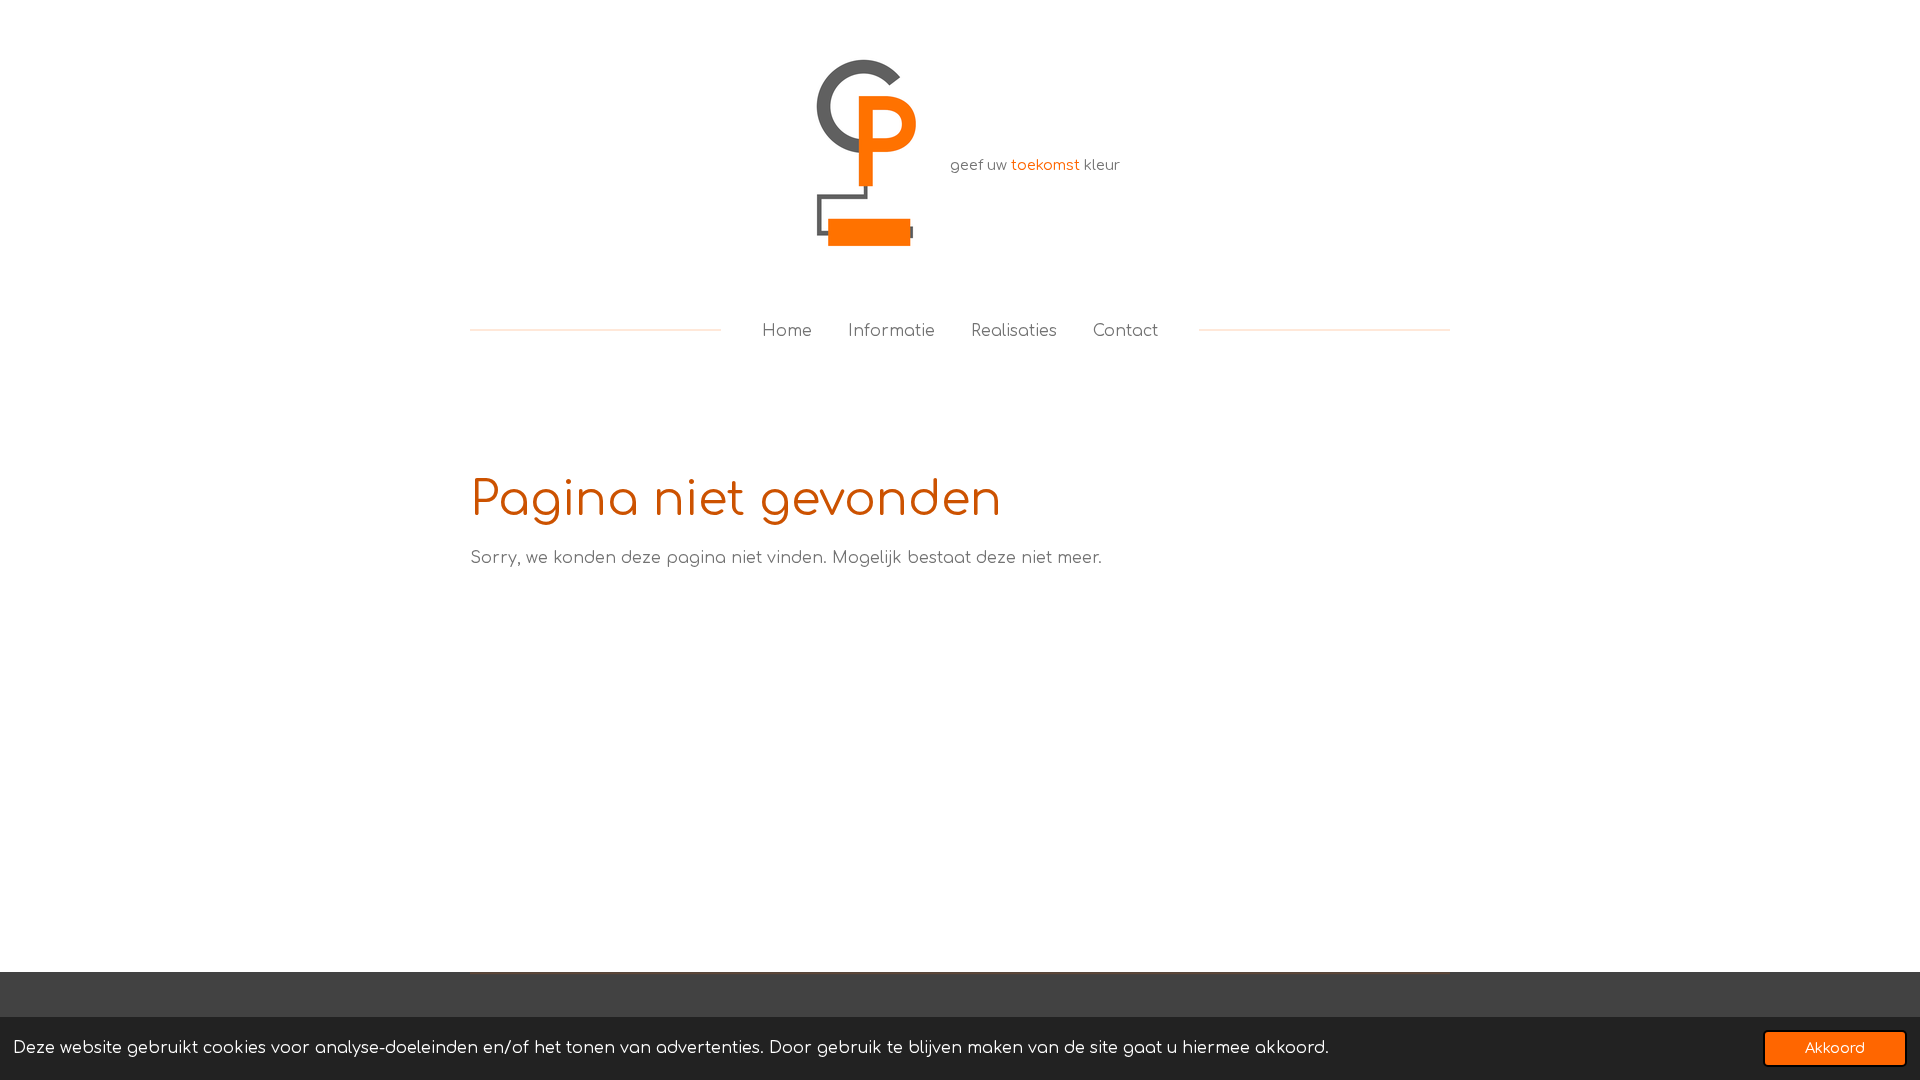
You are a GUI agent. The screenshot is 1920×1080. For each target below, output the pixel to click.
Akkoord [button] (1835, 1048)
